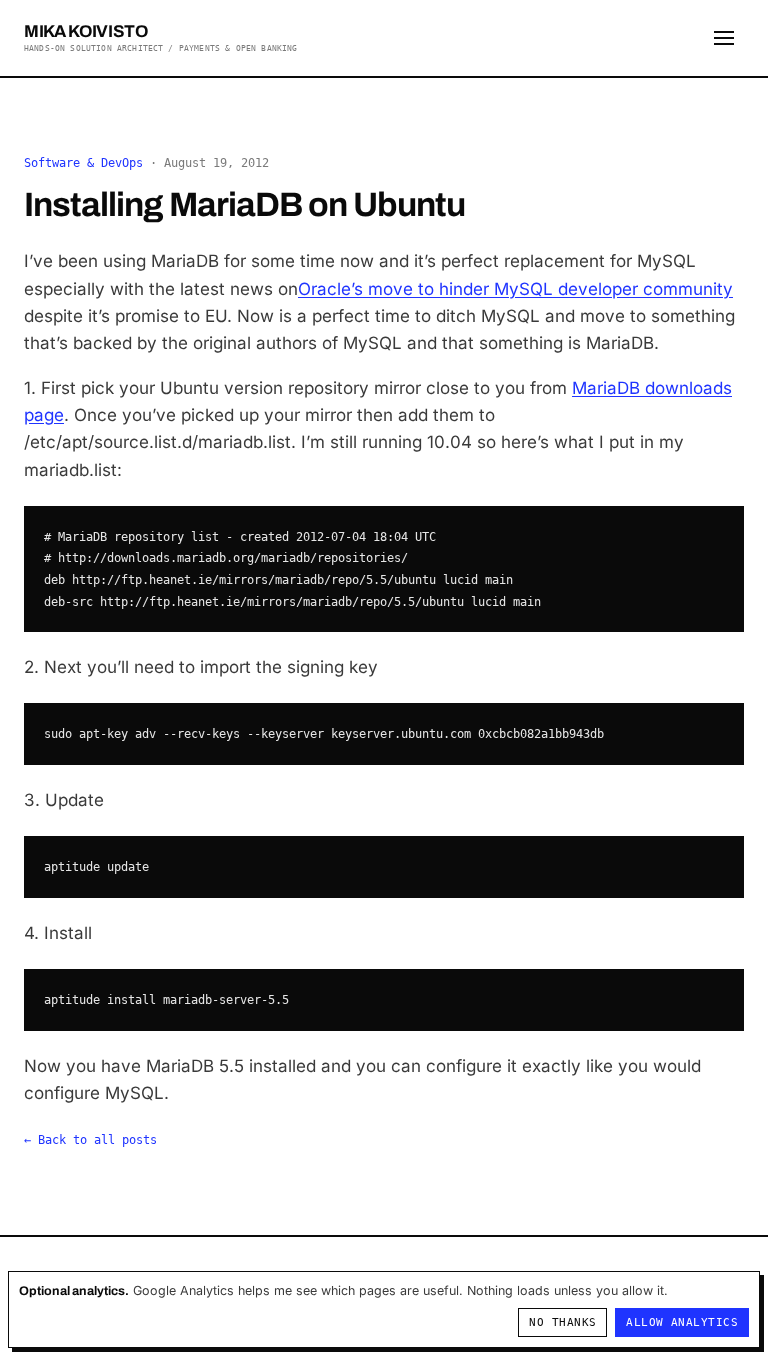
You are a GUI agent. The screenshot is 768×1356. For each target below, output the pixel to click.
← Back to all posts (90, 1140)
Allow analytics (682, 1322)
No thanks (562, 1322)
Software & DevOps (83, 163)
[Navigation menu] (724, 38)
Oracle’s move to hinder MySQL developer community (515, 289)
